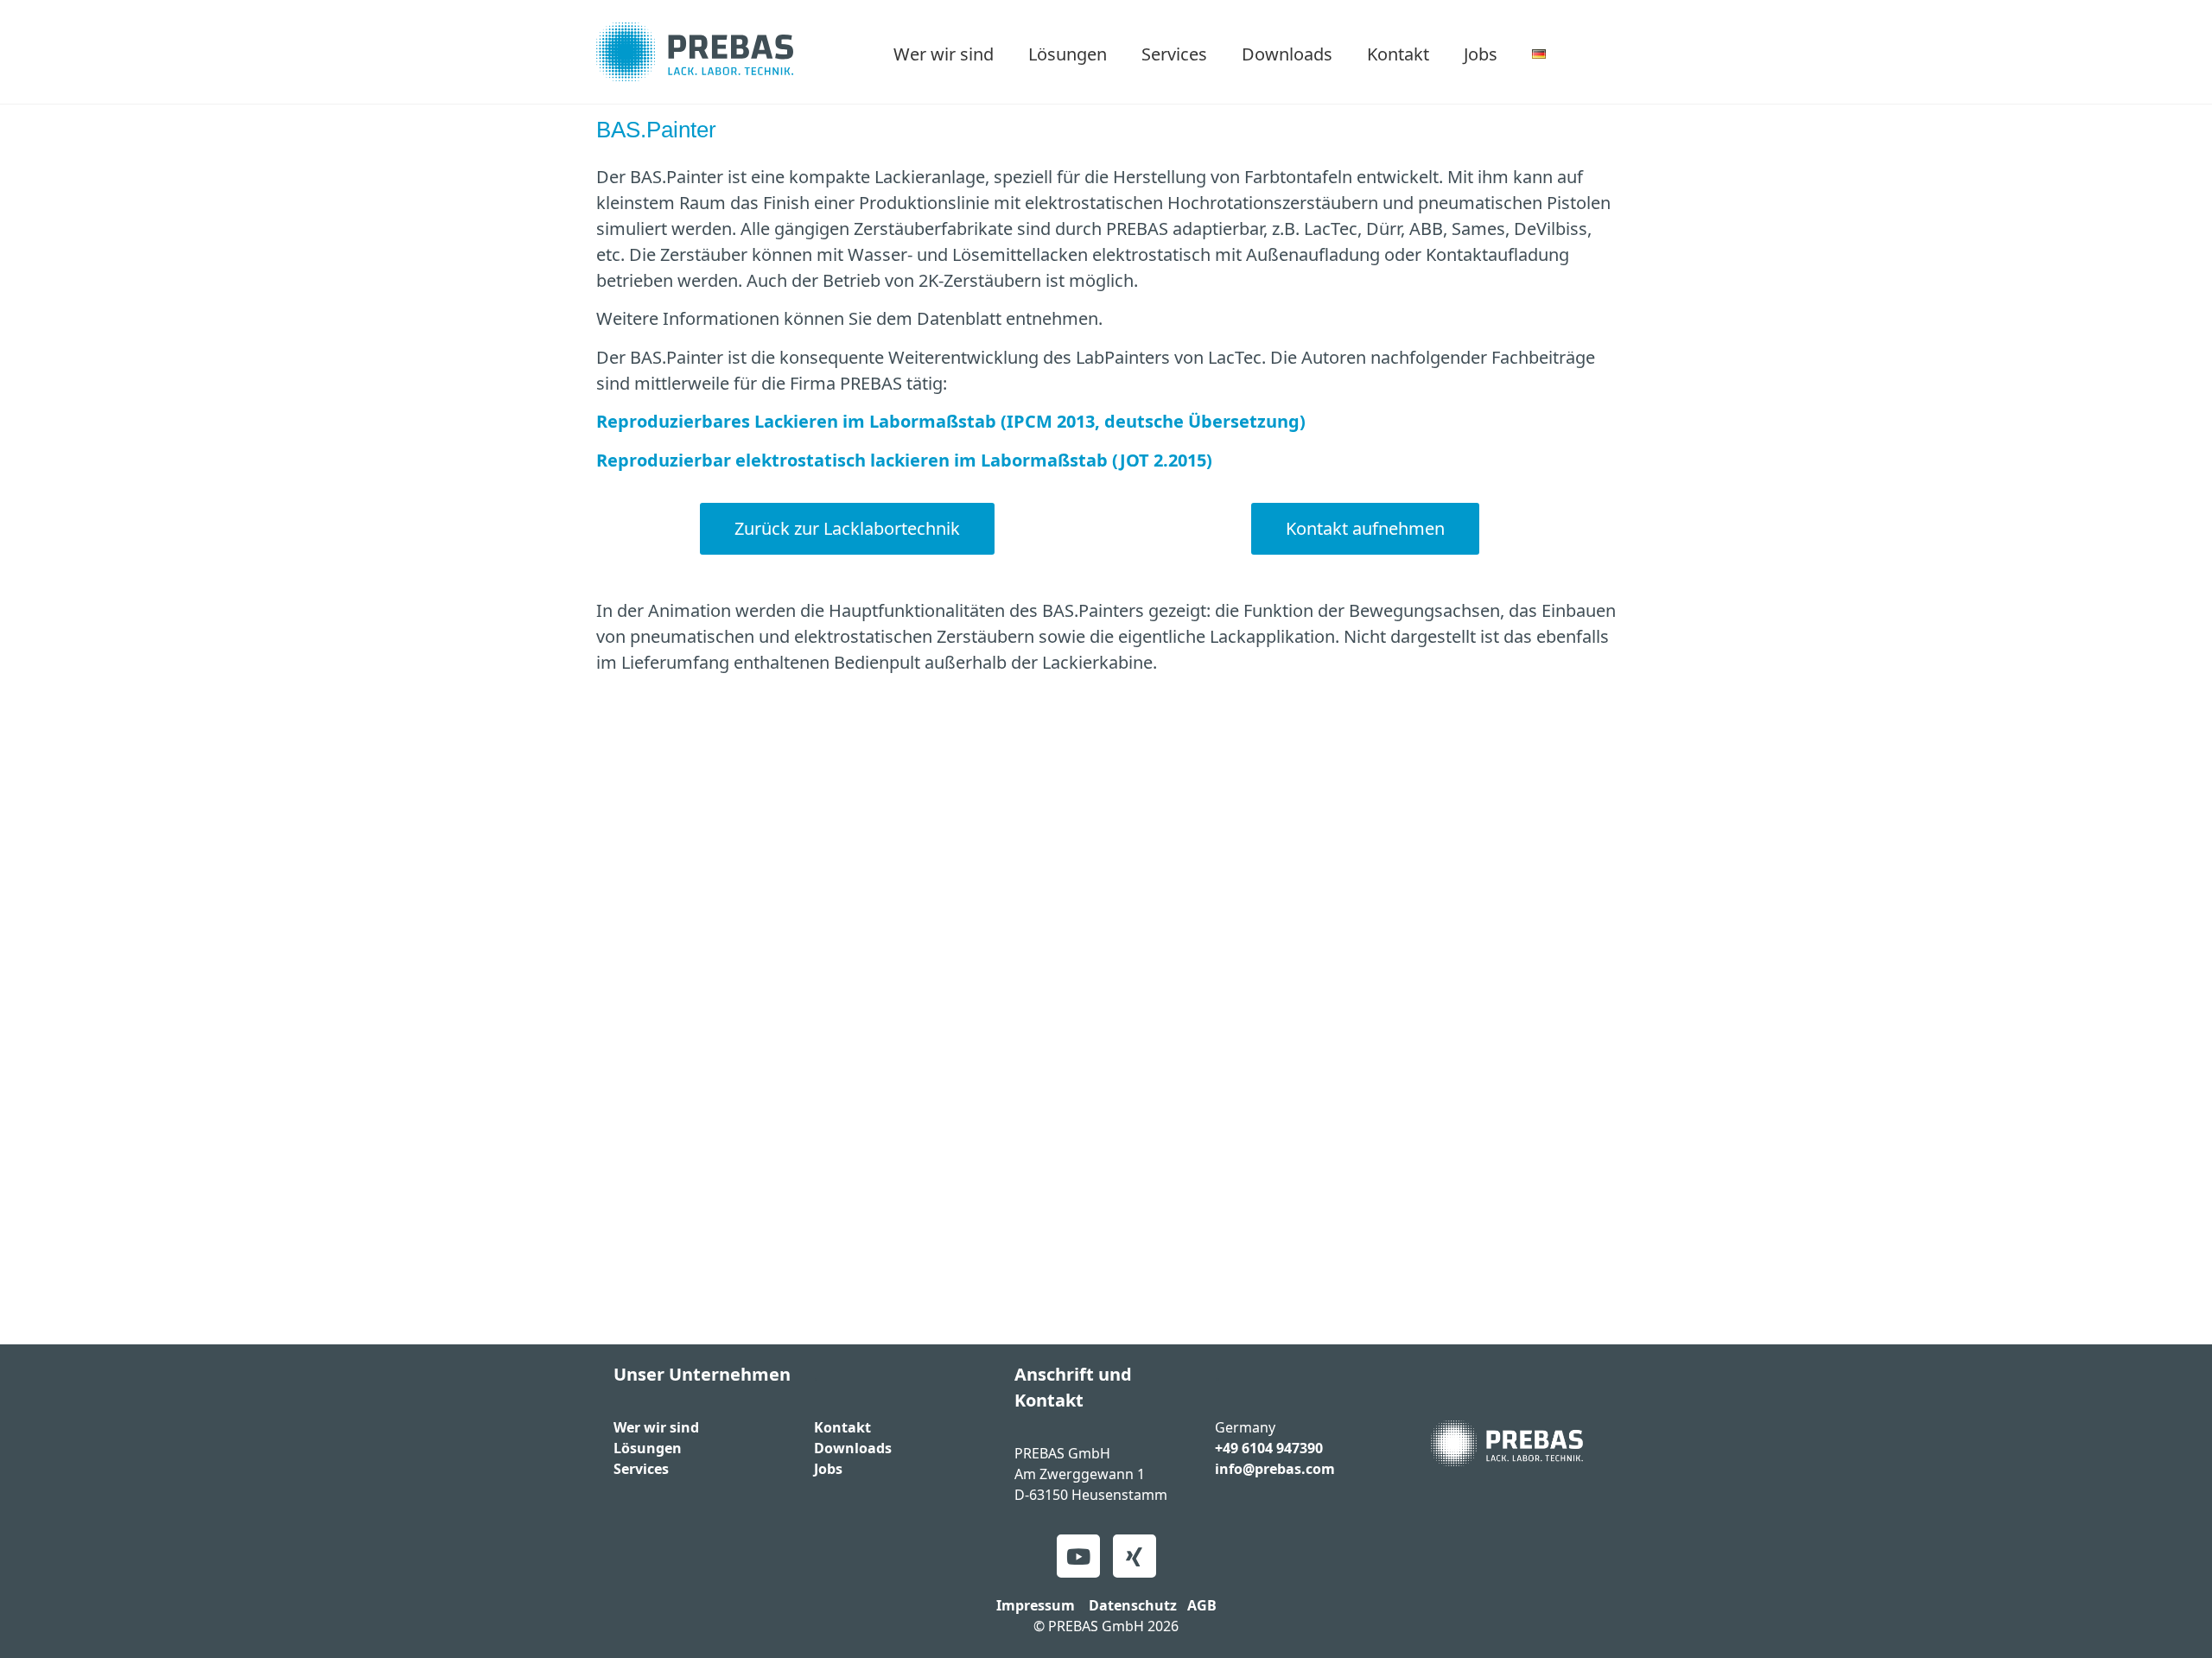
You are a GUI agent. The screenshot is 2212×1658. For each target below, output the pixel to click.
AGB (1202, 1605)
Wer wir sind (944, 54)
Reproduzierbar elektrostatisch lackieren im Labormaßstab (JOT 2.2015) (904, 460)
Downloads (1287, 54)
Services (1174, 54)
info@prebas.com (1275, 1469)
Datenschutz (1133, 1605)
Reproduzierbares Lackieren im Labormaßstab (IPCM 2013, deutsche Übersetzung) (951, 421)
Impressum (1036, 1605)
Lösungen (1068, 54)
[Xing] (1135, 1556)
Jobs (1481, 54)
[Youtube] (1078, 1556)
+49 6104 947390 (1269, 1448)
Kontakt (1398, 54)
